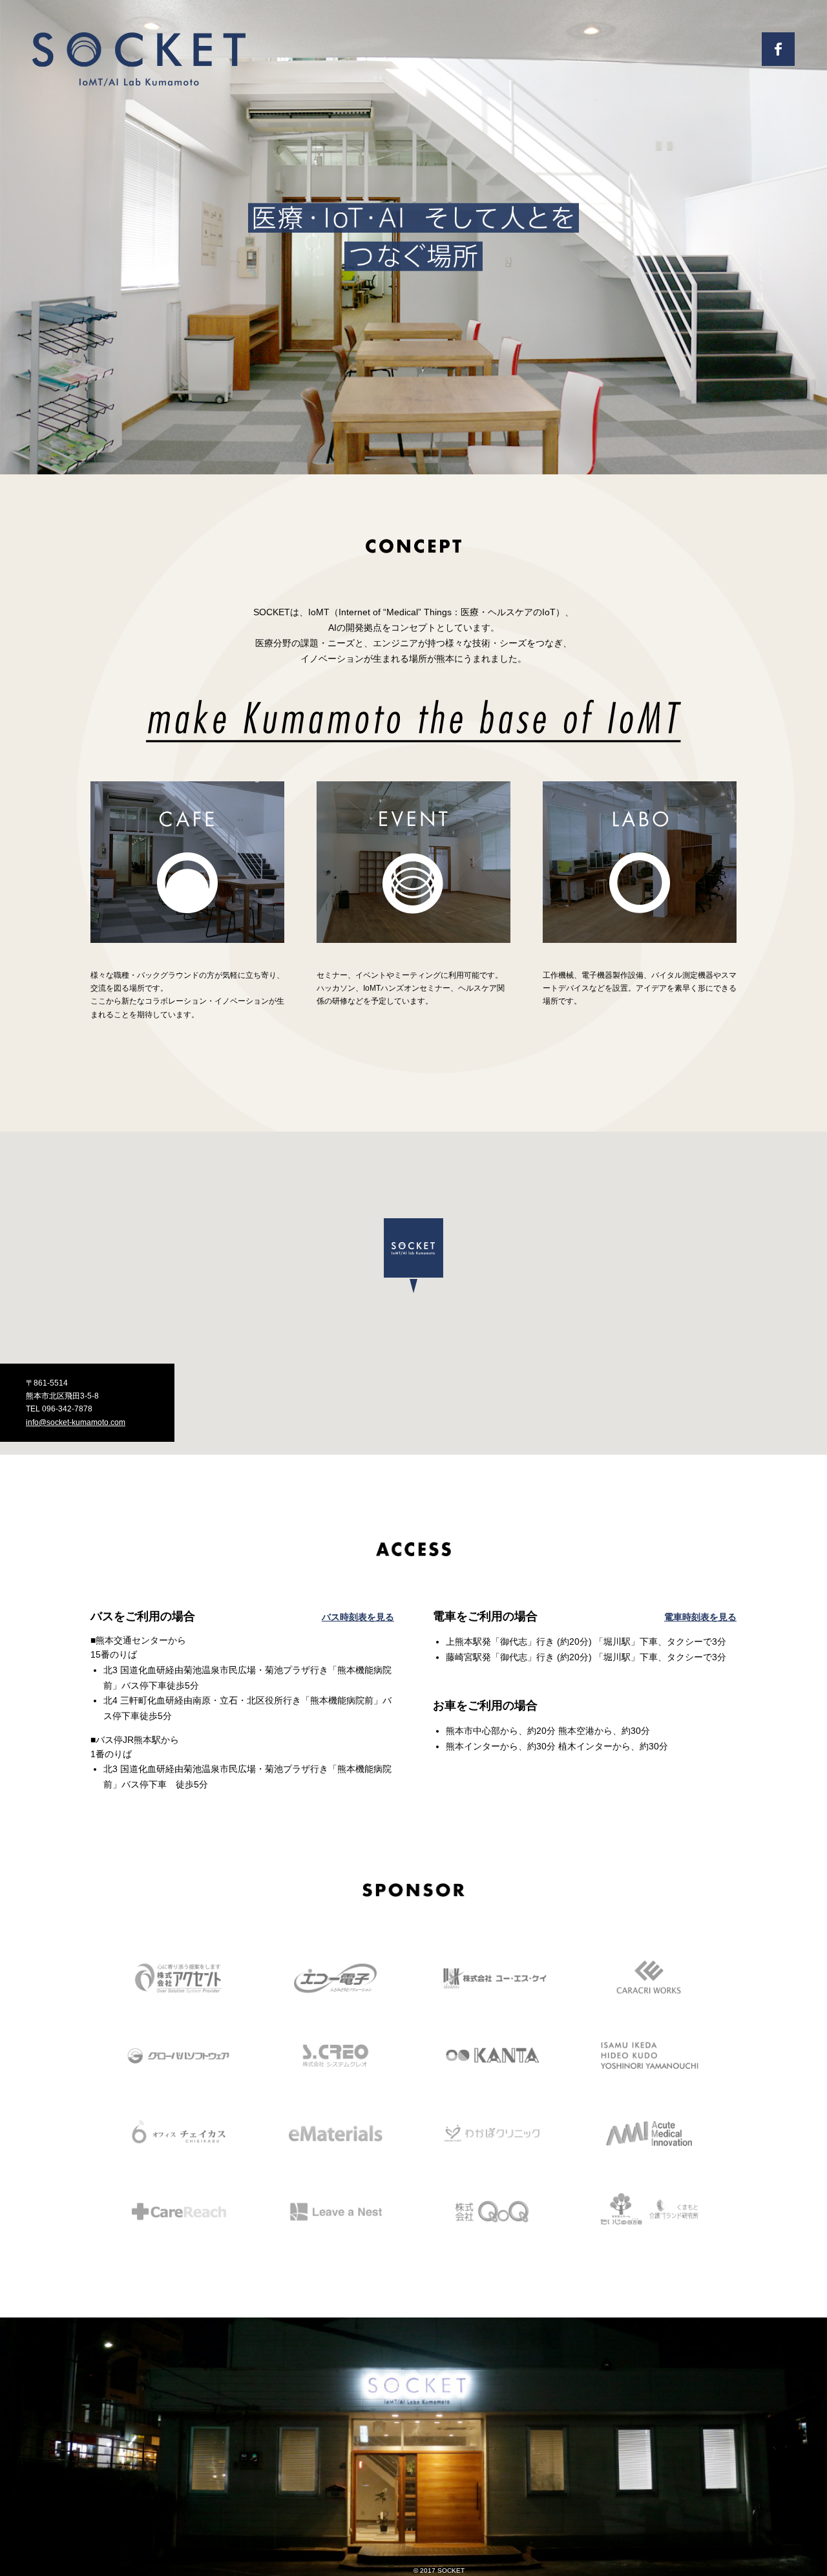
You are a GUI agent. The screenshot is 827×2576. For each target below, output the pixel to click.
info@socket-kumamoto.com (76, 1422)
